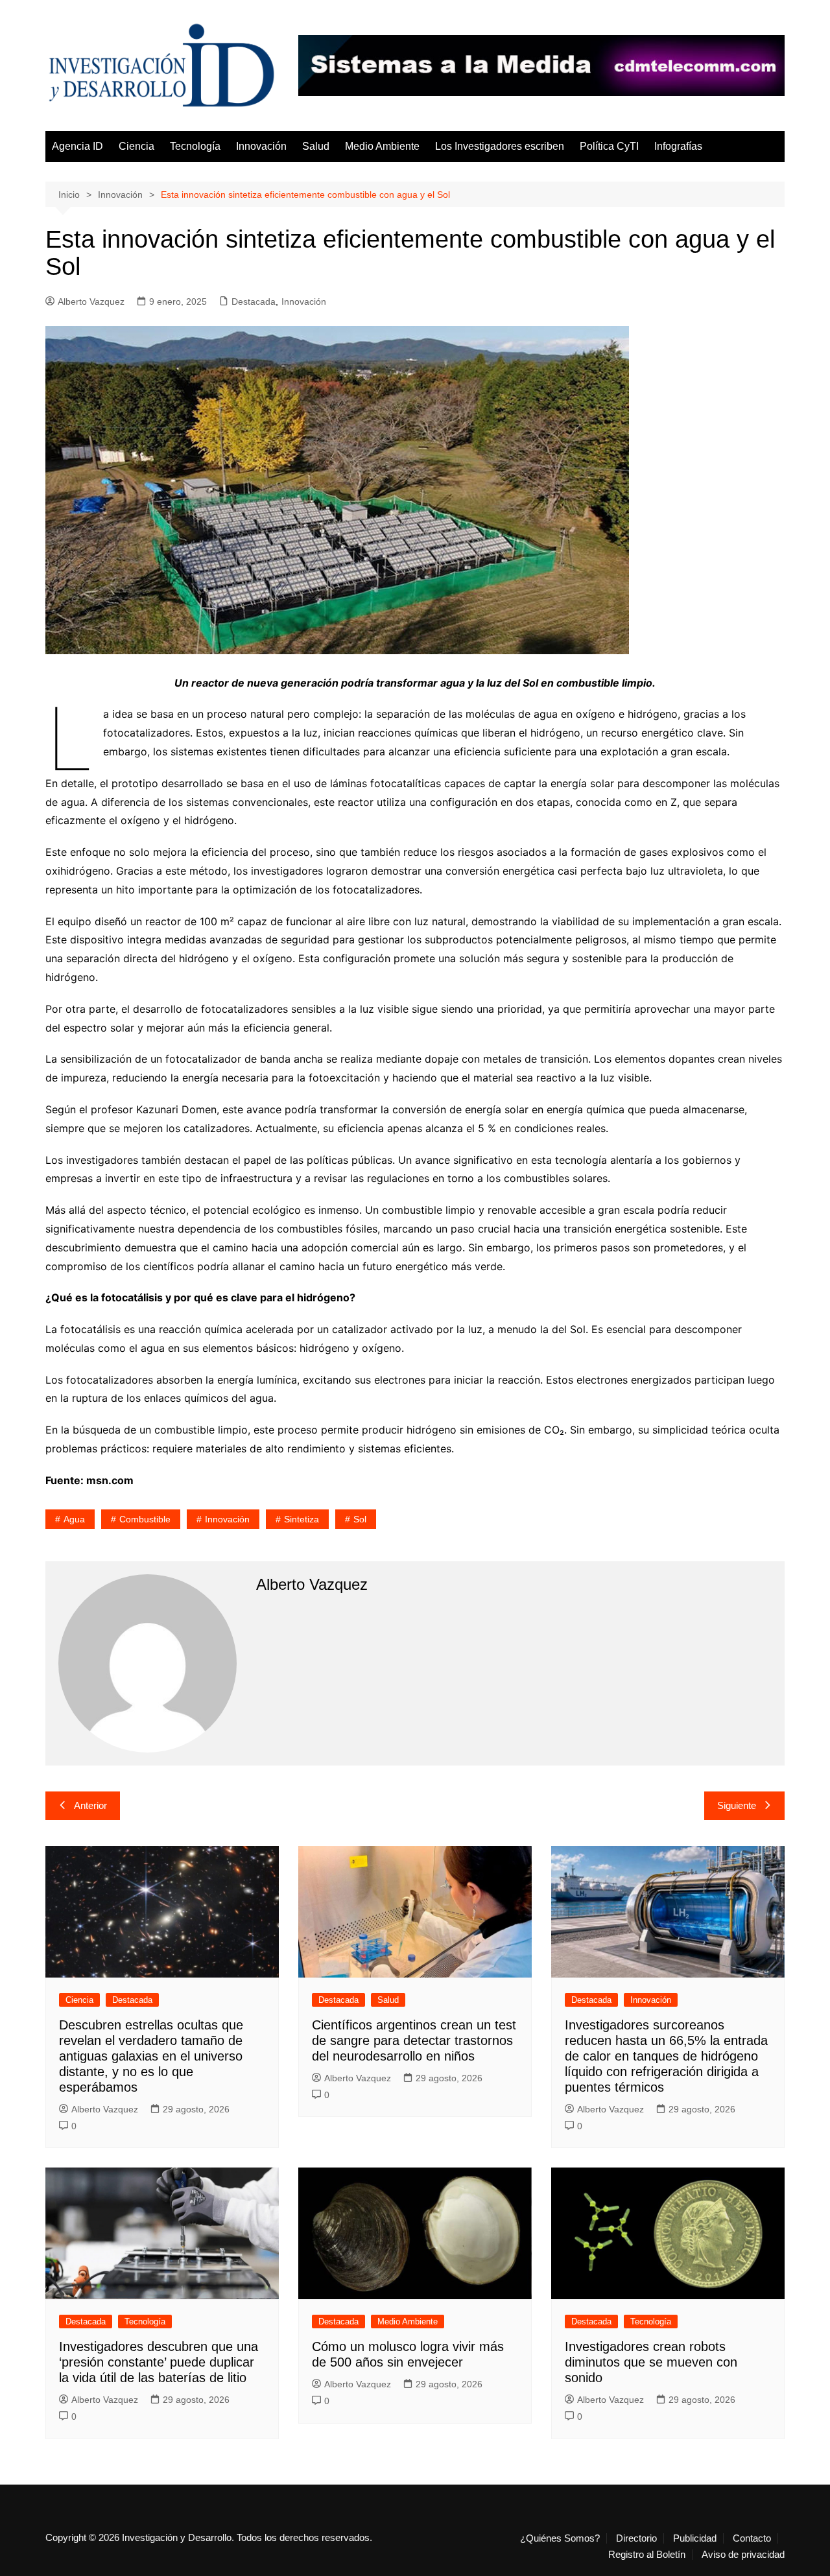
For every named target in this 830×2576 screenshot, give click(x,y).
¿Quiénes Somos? (560, 2538)
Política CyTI (609, 146)
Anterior (90, 1805)
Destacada (254, 301)
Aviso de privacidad (743, 2555)
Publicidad (695, 2538)
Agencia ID (77, 146)
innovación (227, 1519)
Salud (316, 146)
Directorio (636, 2538)
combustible (145, 1519)
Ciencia (136, 146)
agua (74, 1519)
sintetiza (302, 1519)
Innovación (261, 146)
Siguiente (737, 1805)
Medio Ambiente (382, 146)
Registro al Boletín (647, 2555)
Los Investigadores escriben (500, 146)
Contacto (752, 2538)
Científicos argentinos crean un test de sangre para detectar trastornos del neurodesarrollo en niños (414, 2040)
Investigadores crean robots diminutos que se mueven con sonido (651, 2362)
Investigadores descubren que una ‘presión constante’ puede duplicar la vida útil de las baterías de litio (159, 2362)
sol (360, 1519)
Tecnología (195, 146)
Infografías (678, 146)
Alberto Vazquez (91, 301)
